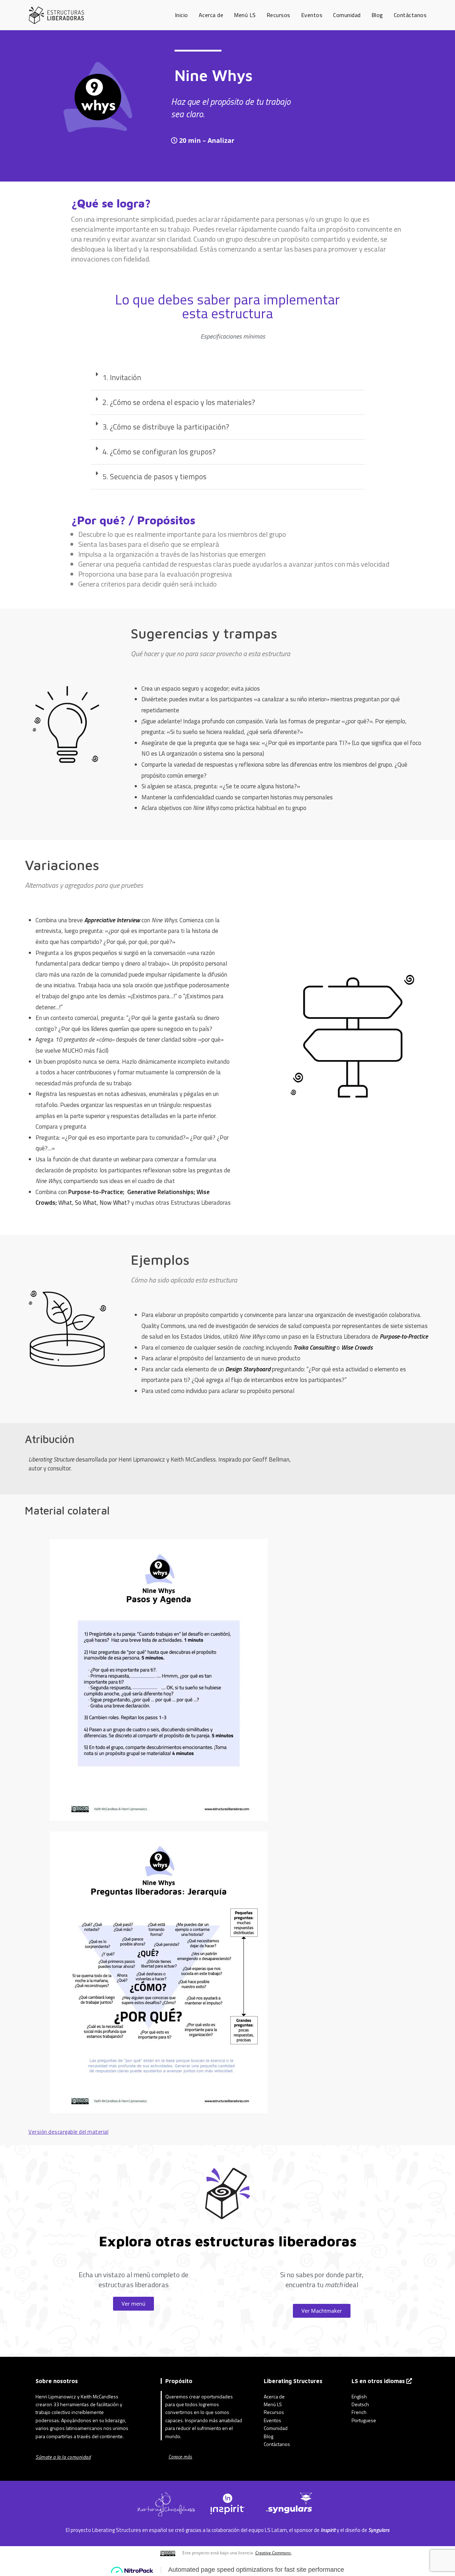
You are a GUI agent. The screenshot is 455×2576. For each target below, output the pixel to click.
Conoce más (180, 2457)
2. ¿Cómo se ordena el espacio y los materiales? (179, 402)
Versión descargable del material (68, 2132)
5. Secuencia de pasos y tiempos (154, 476)
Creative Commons (273, 2553)
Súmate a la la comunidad (63, 2457)
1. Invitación (122, 377)
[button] (228, 378)
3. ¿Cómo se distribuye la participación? (166, 427)
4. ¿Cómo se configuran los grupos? (159, 452)
